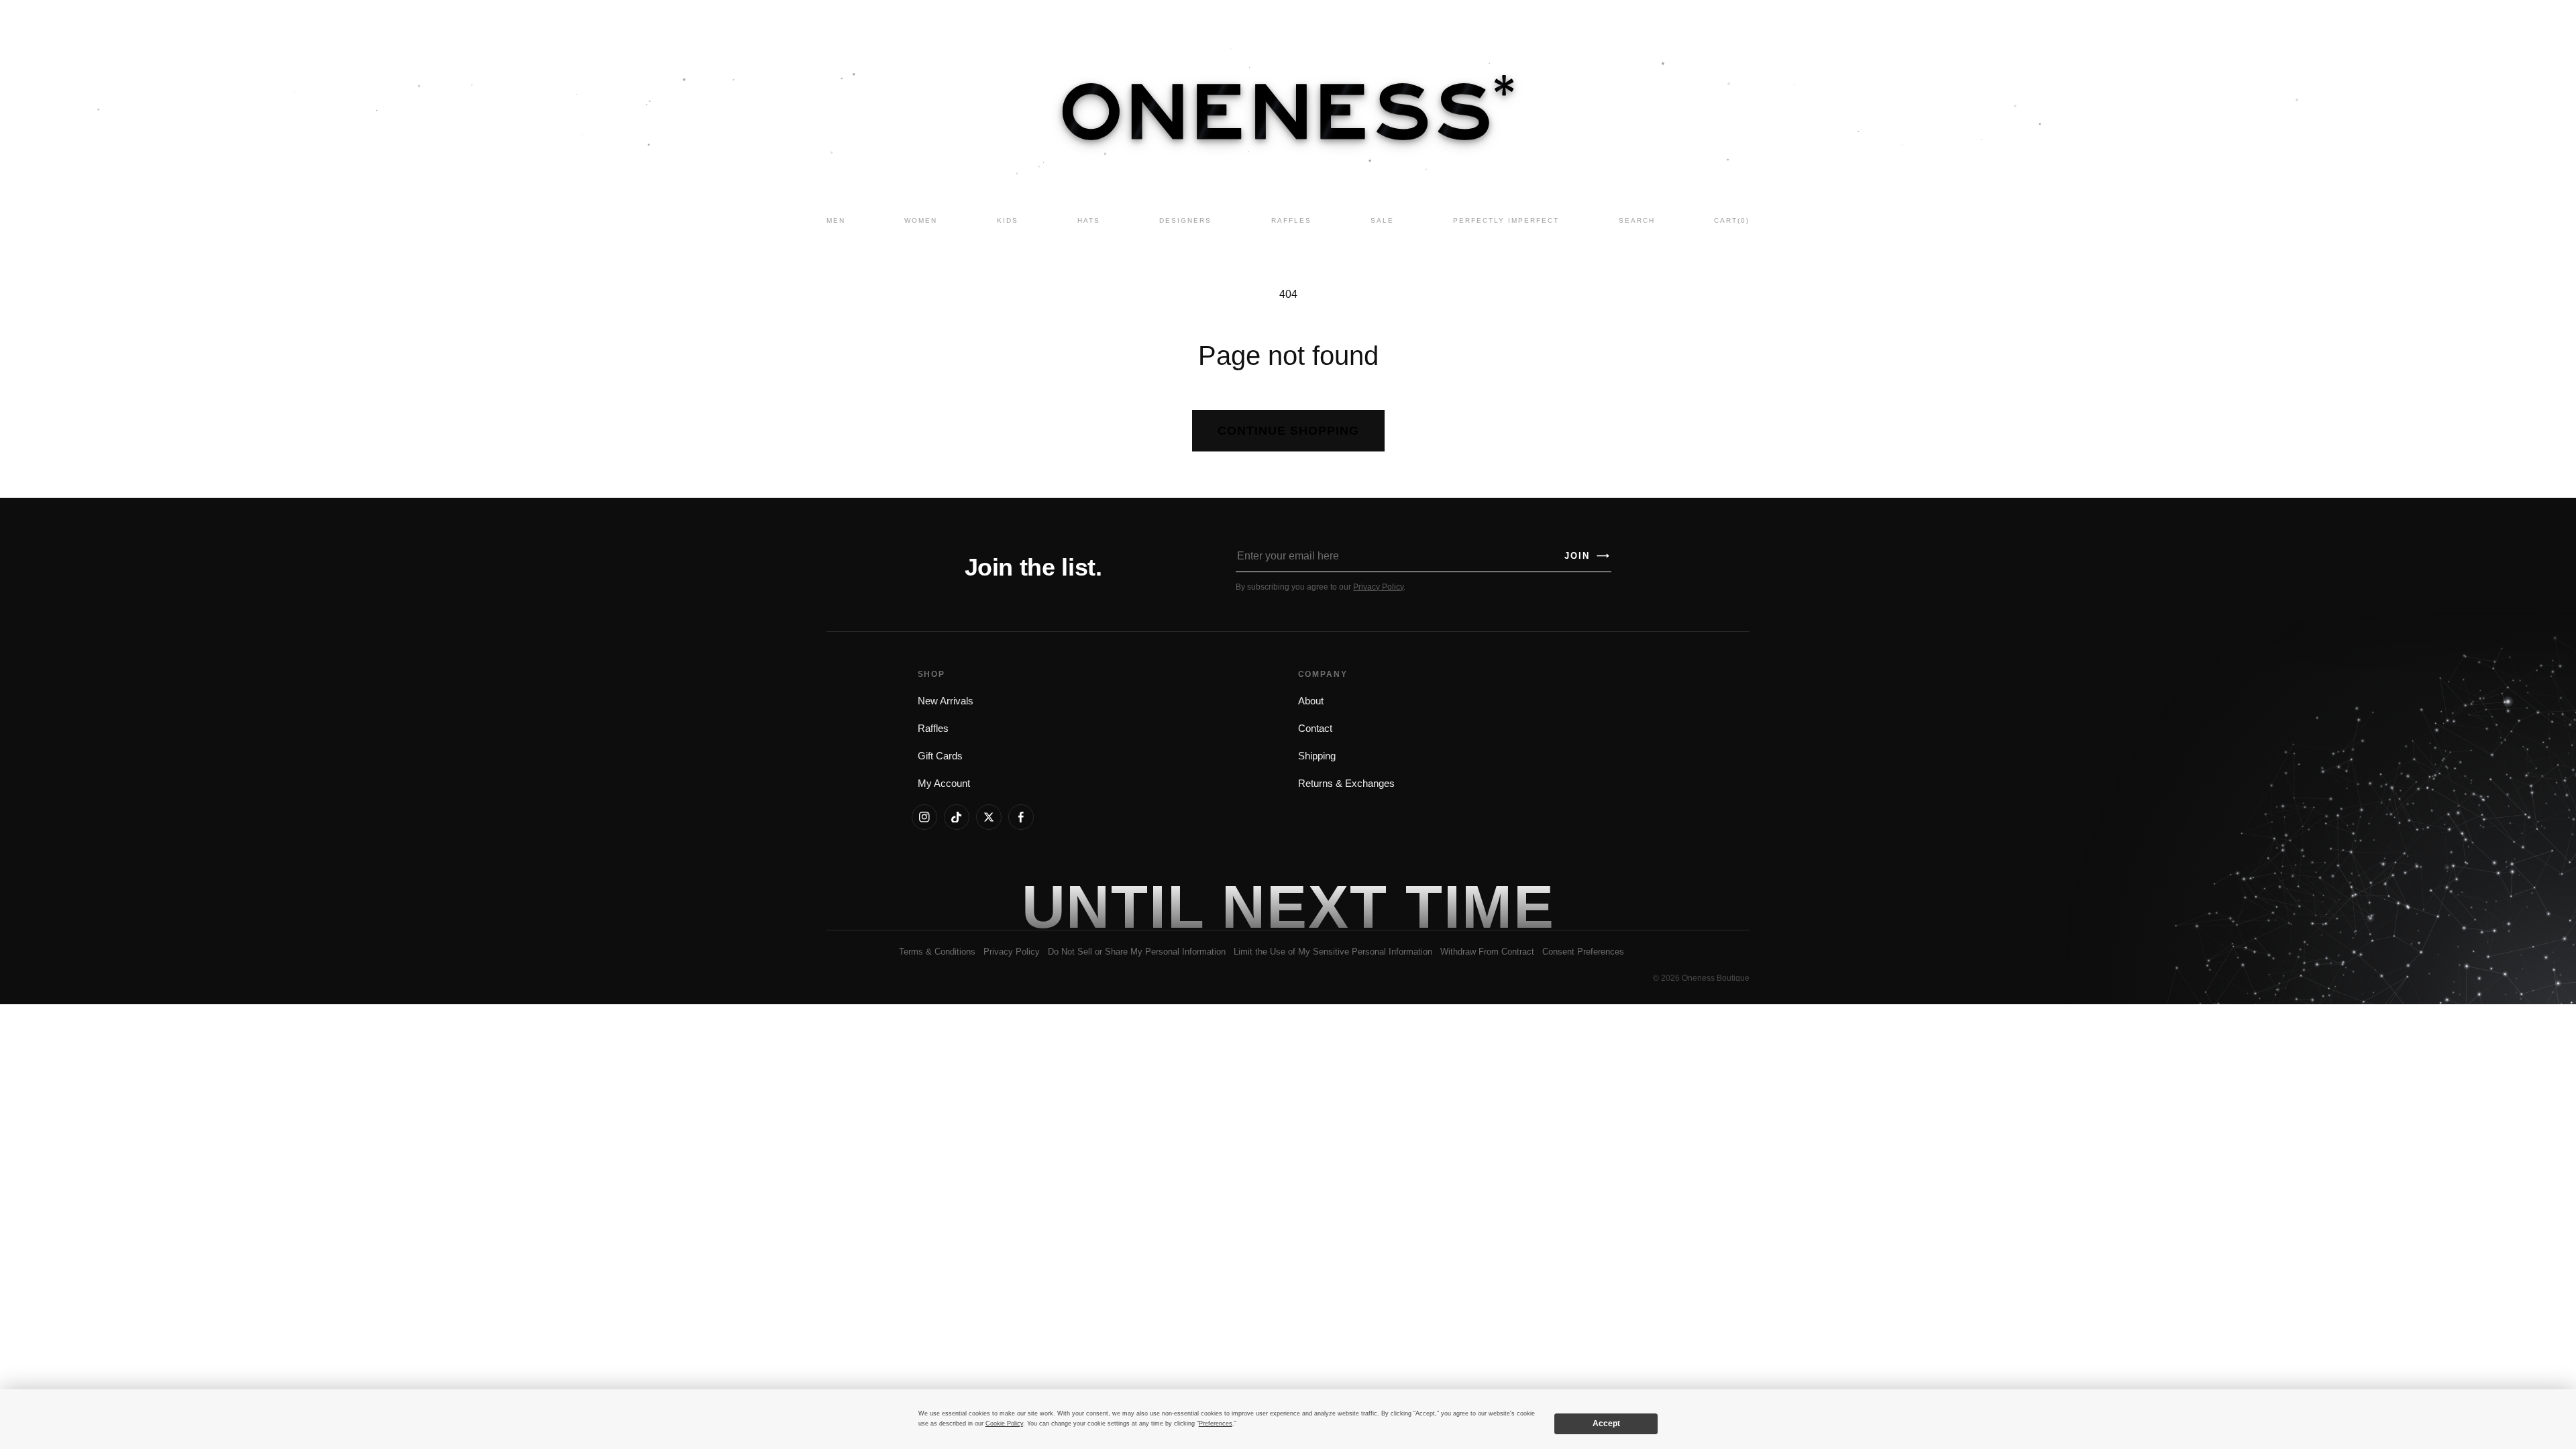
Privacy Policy (1378, 587)
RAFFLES (1291, 220)
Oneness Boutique (1716, 978)
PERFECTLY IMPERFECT (1506, 220)
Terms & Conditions (937, 952)
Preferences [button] (1216, 1424)
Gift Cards (940, 756)
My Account (944, 784)
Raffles (933, 729)
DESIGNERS (1185, 220)
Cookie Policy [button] (1004, 1424)
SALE (1382, 220)
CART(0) (1732, 220)
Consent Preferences (1583, 952)
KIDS (1008, 220)
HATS (1089, 220)
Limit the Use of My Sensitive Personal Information (1333, 952)
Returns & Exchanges (1346, 784)
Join (1587, 556)
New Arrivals (946, 701)
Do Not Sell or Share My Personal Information (1137, 952)
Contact (1315, 729)
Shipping (1317, 756)
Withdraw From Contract (1487, 952)
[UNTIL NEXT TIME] (1480, 906)
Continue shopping (1288, 431)
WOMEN (921, 220)
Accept (1606, 1424)
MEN (836, 220)
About (1311, 701)
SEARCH (1637, 220)
